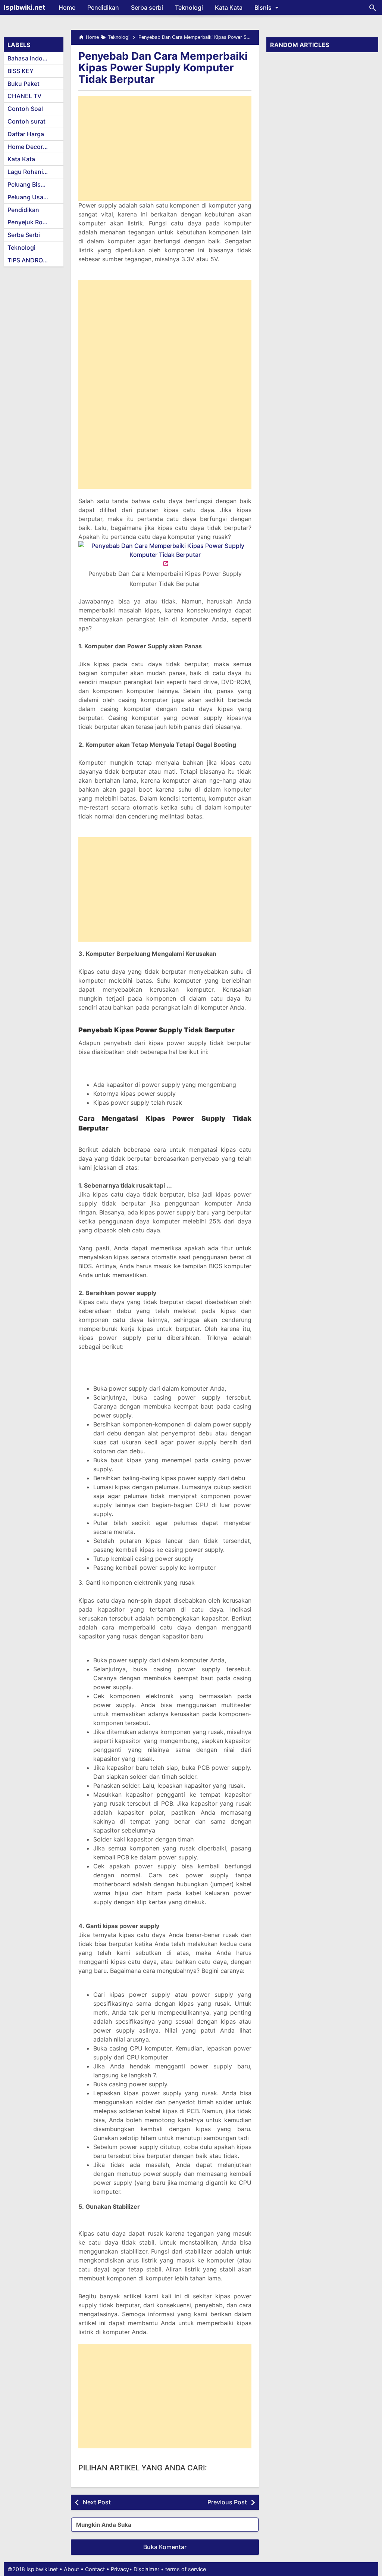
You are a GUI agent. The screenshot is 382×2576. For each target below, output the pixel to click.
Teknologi (189, 7)
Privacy (120, 2569)
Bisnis (263, 7)
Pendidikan (103, 7)
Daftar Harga (26, 134)
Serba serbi (147, 7)
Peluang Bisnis (28, 184)
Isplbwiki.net (24, 7)
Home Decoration (32, 147)
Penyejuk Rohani (31, 222)
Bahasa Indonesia (33, 58)
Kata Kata (229, 7)
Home (67, 7)
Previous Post (227, 2502)
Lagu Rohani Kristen (35, 172)
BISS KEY (21, 71)
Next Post (97, 2502)
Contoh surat (26, 121)
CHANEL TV (24, 96)
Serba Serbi (24, 235)
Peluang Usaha (29, 197)
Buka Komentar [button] (165, 2547)
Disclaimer (146, 2569)
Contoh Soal (25, 109)
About (71, 2569)
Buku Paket (24, 84)
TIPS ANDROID (28, 260)
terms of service (186, 2569)
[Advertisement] (165, 149)
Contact (95, 2569)
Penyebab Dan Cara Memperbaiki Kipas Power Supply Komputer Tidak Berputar (163, 68)
